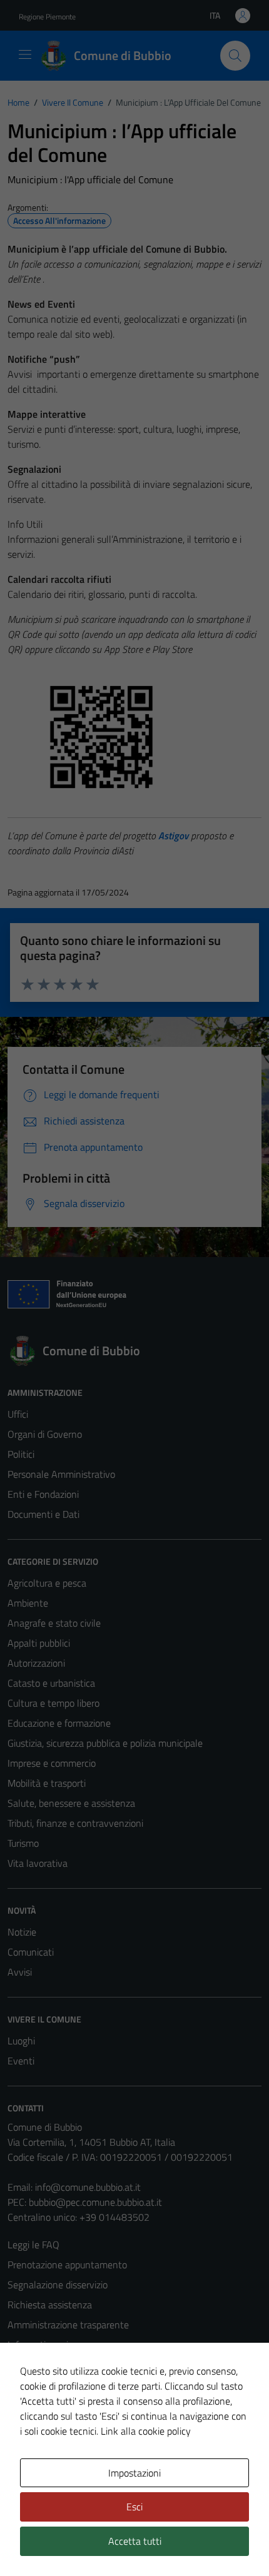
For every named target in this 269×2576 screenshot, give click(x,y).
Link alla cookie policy (146, 2431)
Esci (134, 2507)
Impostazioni (134, 2473)
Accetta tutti (135, 2541)
